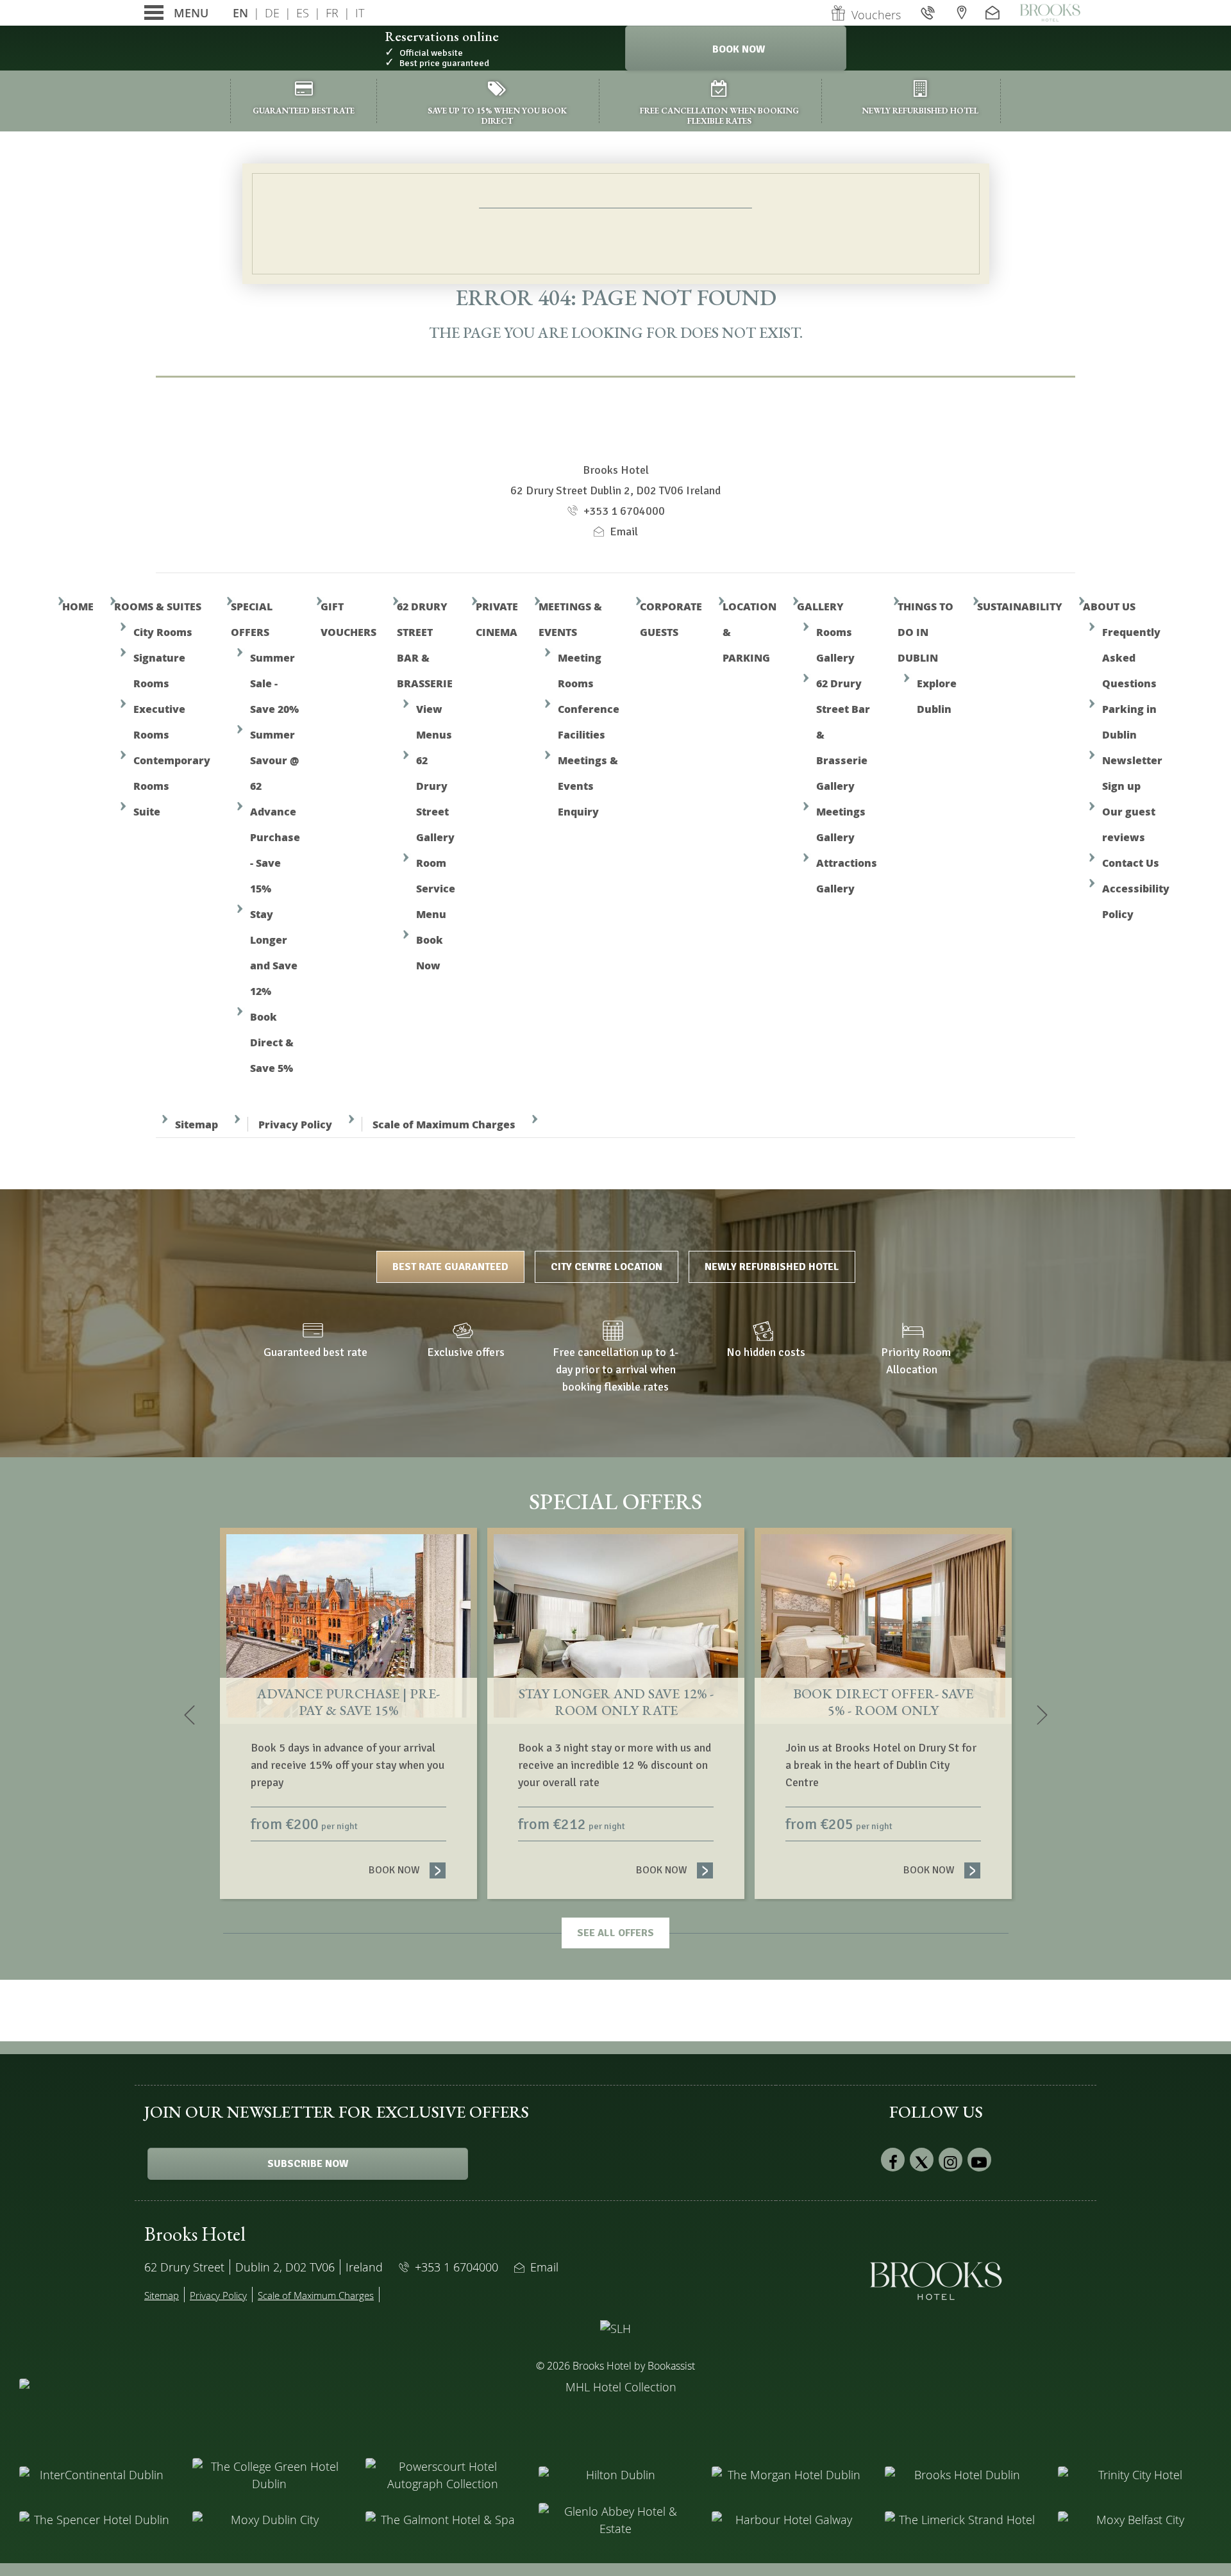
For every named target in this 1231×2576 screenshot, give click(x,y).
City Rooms (163, 632)
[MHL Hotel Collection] (615, 2411)
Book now (407, 1870)
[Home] (1050, 13)
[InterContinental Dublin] (96, 2475)
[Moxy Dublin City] (269, 2520)
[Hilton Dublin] (615, 2475)
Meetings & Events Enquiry (588, 786)
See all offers (615, 1933)
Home (78, 606)
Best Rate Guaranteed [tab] (450, 1267)
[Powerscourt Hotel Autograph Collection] (442, 2475)
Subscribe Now (308, 2164)
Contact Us (1131, 863)
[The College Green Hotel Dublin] (269, 2475)
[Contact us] (994, 13)
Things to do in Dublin (925, 632)
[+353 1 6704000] (929, 13)
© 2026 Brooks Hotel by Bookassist (615, 2366)
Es (303, 13)
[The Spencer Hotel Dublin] (96, 2520)
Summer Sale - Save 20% (274, 683)
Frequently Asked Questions (1131, 657)
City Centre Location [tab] (607, 1267)
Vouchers (876, 15)
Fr (332, 13)
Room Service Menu (436, 888)
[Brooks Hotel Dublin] (962, 2475)
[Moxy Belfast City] (1135, 2520)
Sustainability (1020, 606)
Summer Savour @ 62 (274, 760)
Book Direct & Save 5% (272, 1042)
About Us (1109, 606)
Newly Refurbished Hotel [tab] (772, 1267)
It (360, 13)
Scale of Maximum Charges (444, 1124)
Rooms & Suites (158, 606)
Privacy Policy (295, 1124)
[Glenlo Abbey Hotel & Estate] (615, 2520)
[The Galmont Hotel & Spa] (442, 2520)
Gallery (820, 606)
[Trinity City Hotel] (1135, 2475)
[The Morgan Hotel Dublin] (789, 2475)
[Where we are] (962, 13)
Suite (147, 811)
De (272, 13)
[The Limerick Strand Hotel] (962, 2520)
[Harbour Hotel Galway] (789, 2520)
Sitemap (197, 1124)
